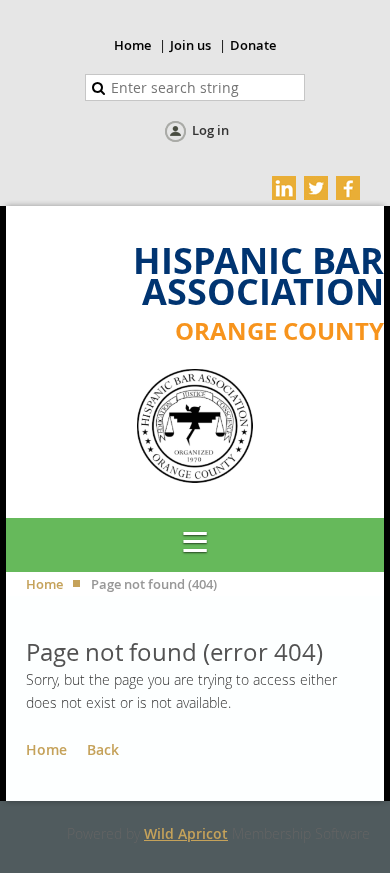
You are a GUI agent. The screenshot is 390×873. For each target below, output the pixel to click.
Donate (253, 45)
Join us (190, 45)
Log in (210, 130)
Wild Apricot (186, 833)
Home (132, 45)
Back (103, 749)
